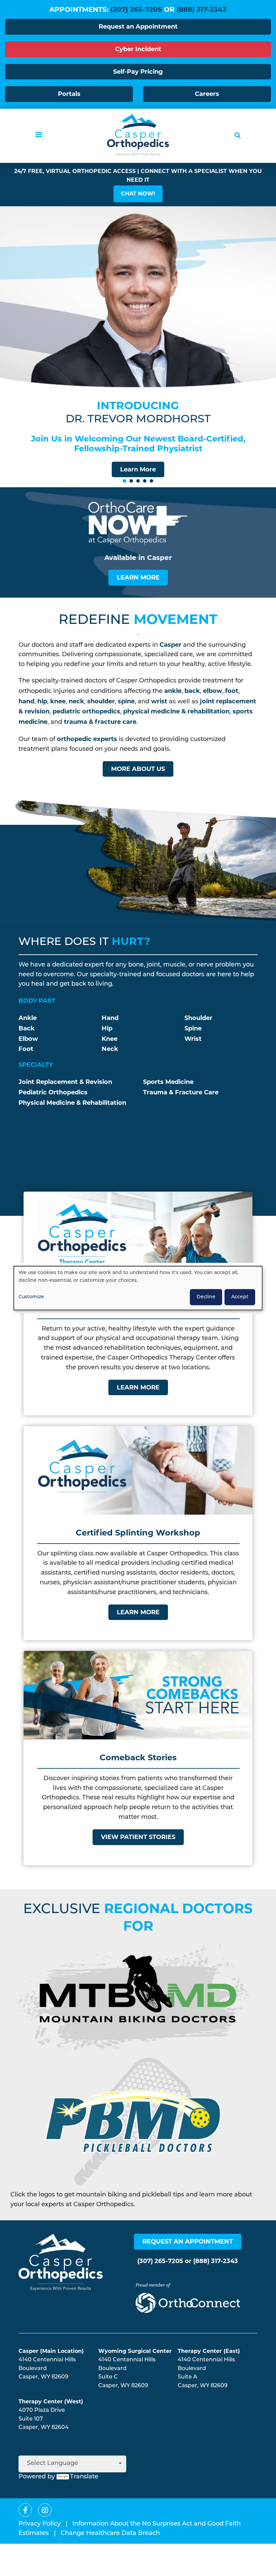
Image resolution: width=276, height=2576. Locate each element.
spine (126, 701)
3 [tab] (138, 481)
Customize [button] (31, 1297)
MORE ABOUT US (138, 769)
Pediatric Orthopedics (53, 1092)
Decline (206, 1297)
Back (27, 1028)
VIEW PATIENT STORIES (138, 1837)
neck (76, 701)
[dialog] (138, 1288)
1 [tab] (125, 481)
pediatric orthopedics (86, 711)
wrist (159, 701)
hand (26, 701)
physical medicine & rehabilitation (176, 711)
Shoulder (198, 1018)
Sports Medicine (168, 1082)
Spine (193, 1028)
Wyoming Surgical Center (135, 2351)
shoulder (101, 701)
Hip (107, 1028)
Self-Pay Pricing (138, 72)
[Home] (138, 135)
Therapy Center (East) (209, 2351)
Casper (170, 645)
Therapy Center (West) (51, 2402)
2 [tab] (131, 481)
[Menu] (38, 135)
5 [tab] (151, 481)
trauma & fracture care (100, 722)
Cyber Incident (138, 49)
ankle (173, 691)
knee (58, 701)
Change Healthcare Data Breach (110, 2534)
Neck (110, 1049)
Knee (110, 1039)
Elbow (28, 1039)
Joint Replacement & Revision (65, 1082)
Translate (84, 2477)
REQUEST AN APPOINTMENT (188, 2242)
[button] (138, 194)
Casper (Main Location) (51, 2351)
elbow (213, 691)
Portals (69, 94)
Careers (207, 94)
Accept (240, 1297)
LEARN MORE (138, 577)
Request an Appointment (138, 27)
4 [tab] (145, 481)
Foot (26, 1049)
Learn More (138, 469)
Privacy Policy (40, 2524)
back (192, 691)
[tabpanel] (138, 347)
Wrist (193, 1039)
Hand (110, 1018)
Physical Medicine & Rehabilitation (72, 1103)
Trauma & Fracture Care (181, 1092)
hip (42, 701)
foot (232, 691)
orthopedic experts (87, 739)
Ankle (28, 1018)
